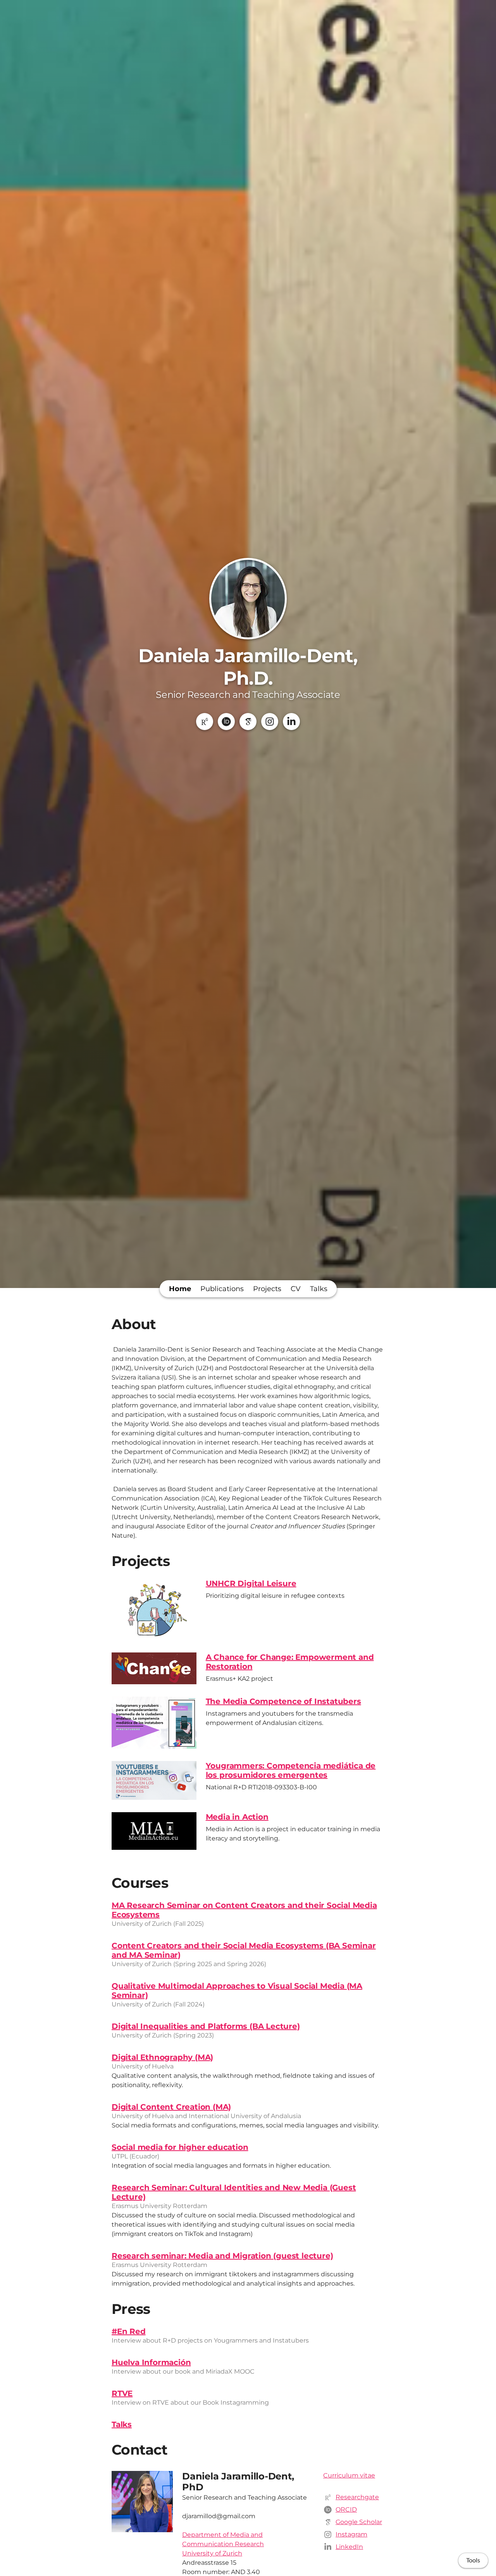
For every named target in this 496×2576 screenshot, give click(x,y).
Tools (473, 2560)
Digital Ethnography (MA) (162, 2057)
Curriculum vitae (349, 2475)
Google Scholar (359, 2522)
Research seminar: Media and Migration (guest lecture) (222, 2256)
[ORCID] (226, 722)
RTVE (122, 2393)
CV (296, 1289)
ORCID (346, 2510)
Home (180, 1289)
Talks (319, 1289)
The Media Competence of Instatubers (283, 1701)
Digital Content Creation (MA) (171, 2107)
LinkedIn (349, 2547)
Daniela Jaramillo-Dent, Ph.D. (248, 667)
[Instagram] (270, 722)
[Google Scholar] (248, 722)
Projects (267, 1289)
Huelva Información (151, 2362)
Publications (222, 1289)
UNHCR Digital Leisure (251, 1583)
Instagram (351, 2534)
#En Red (129, 2331)
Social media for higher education (180, 2147)
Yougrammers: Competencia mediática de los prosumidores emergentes (291, 1770)
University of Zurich (212, 2553)
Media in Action (237, 1817)
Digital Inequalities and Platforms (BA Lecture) (206, 2026)
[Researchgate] (205, 722)
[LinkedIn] (291, 722)
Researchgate (357, 2497)
